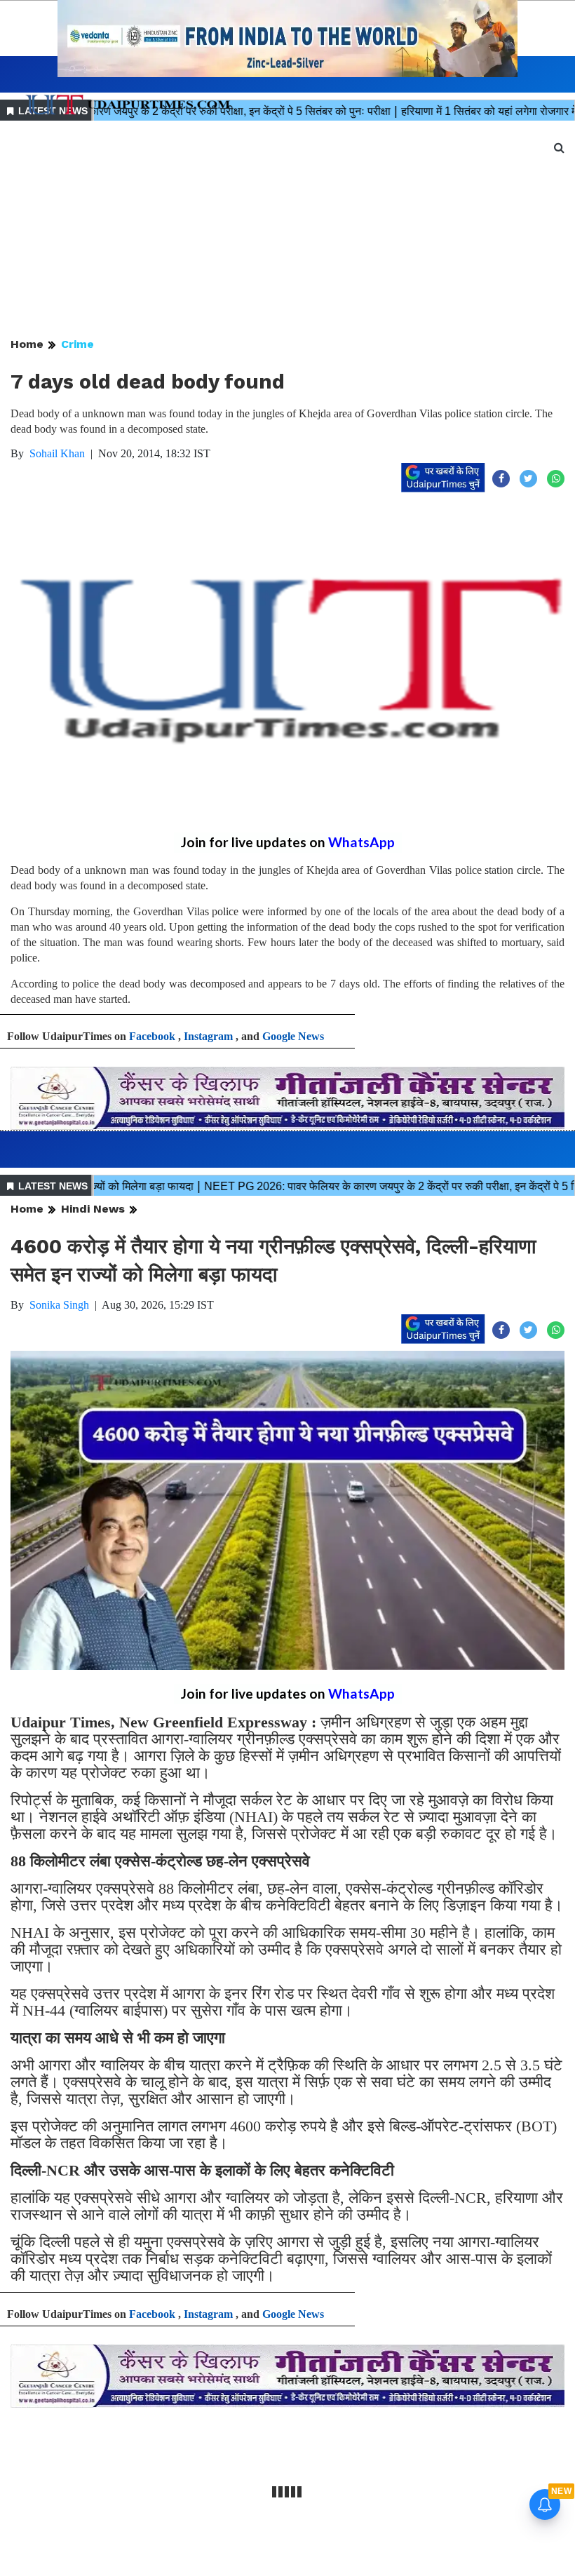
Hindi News (93, 1209)
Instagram (208, 1036)
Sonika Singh (59, 1305)
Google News (293, 1036)
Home (27, 344)
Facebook (152, 1036)
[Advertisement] (287, 230)
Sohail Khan (57, 453)
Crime (77, 344)
